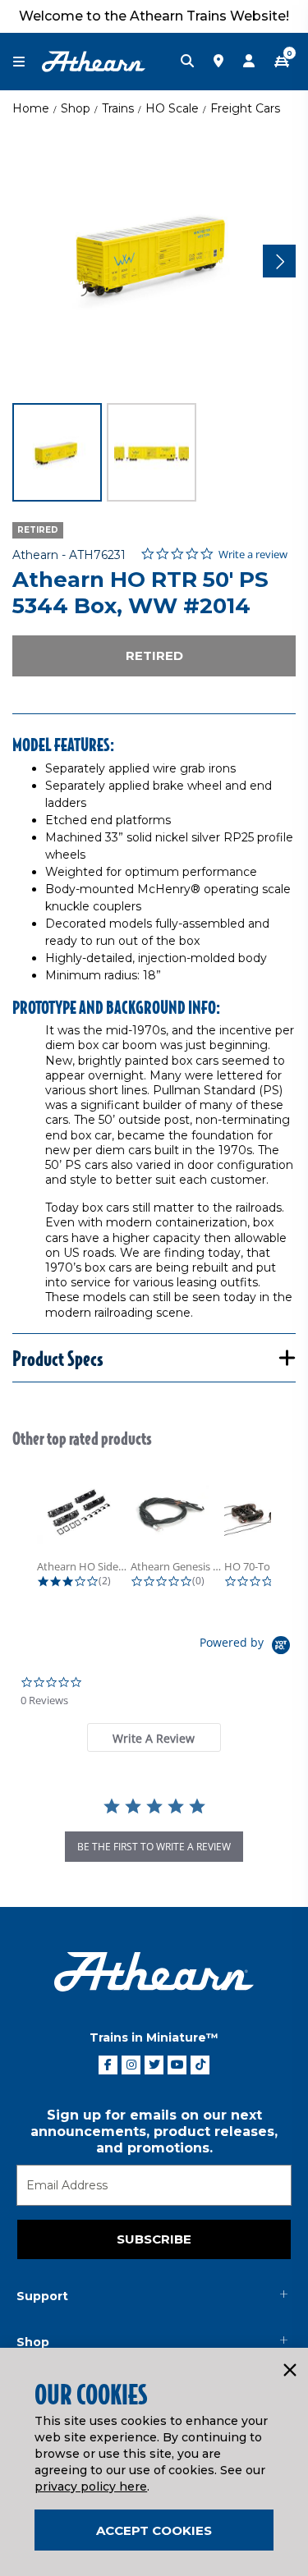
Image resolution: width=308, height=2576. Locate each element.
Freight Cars (245, 108)
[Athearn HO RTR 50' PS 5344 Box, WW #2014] (154, 259)
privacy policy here (91, 2487)
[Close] (289, 2371)
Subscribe (154, 2239)
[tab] (154, 1737)
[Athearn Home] (94, 61)
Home (31, 108)
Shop (76, 108)
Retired (154, 655)
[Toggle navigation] (27, 62)
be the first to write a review (154, 1847)
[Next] (279, 261)
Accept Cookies (154, 2530)
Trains (118, 108)
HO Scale (172, 108)
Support (42, 2296)
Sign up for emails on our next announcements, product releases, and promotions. (154, 2131)
